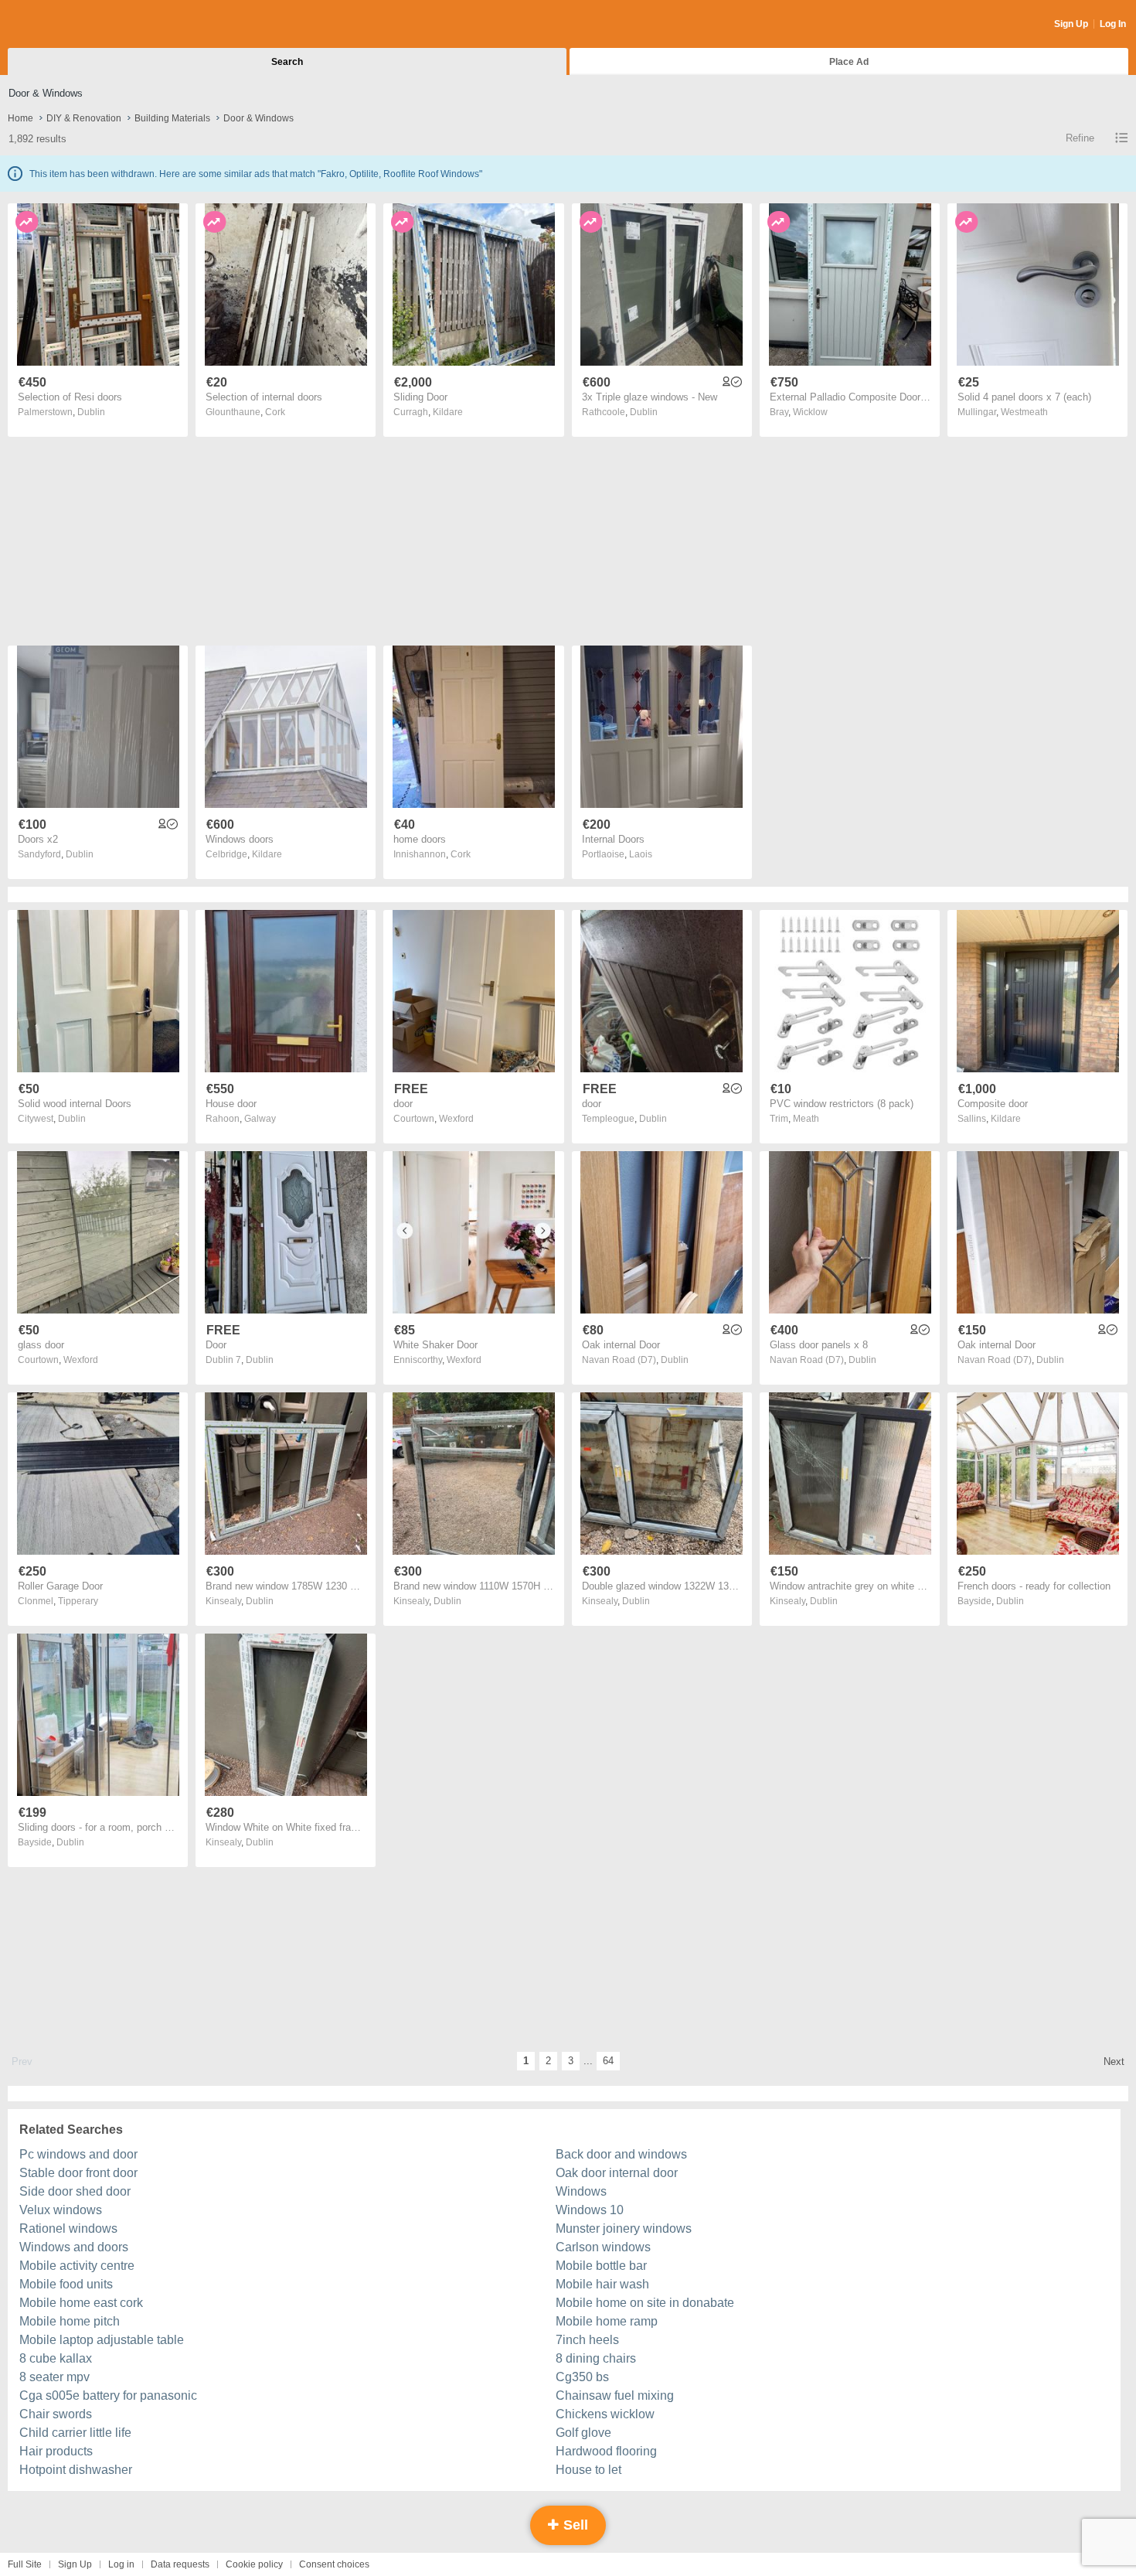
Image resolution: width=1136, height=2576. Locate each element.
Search (287, 62)
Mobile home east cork (81, 2303)
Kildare (448, 412)
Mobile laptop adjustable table (102, 2340)
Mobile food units (66, 2284)
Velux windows (61, 2210)
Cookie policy (254, 2564)
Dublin (91, 412)
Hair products (56, 2451)
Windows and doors (74, 2247)
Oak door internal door (617, 2173)
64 (608, 2061)
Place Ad (849, 62)
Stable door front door (78, 2173)
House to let (588, 2470)
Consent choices (334, 2564)
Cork (275, 412)
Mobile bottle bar (601, 2266)
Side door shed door (75, 2191)
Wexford (456, 1119)
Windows (581, 2191)
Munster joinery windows (624, 2228)
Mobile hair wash (602, 2284)
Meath (806, 1119)
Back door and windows (621, 2154)
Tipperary (78, 1601)
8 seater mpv (54, 2377)
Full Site (25, 2564)
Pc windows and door (78, 2154)
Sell (574, 2525)
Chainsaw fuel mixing (615, 2395)
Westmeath (1024, 412)
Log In (1113, 24)
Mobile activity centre (77, 2266)
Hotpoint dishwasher (76, 2470)
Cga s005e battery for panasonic (108, 2395)
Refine (1080, 138)
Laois (641, 854)
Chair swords (56, 2414)
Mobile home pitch (70, 2321)
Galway (260, 1119)
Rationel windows (68, 2228)
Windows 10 (590, 2210)
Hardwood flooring (606, 2451)
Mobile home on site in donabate (645, 2303)
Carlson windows (603, 2247)
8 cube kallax (56, 2358)
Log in (121, 2564)
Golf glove (583, 2433)
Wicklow (810, 412)
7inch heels (587, 2340)
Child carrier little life (75, 2433)
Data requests (180, 2564)
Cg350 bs (582, 2377)
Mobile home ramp (607, 2321)
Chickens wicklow (605, 2414)
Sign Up (1071, 24)
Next (1114, 2061)
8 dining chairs (596, 2358)
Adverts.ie (68, 25)
